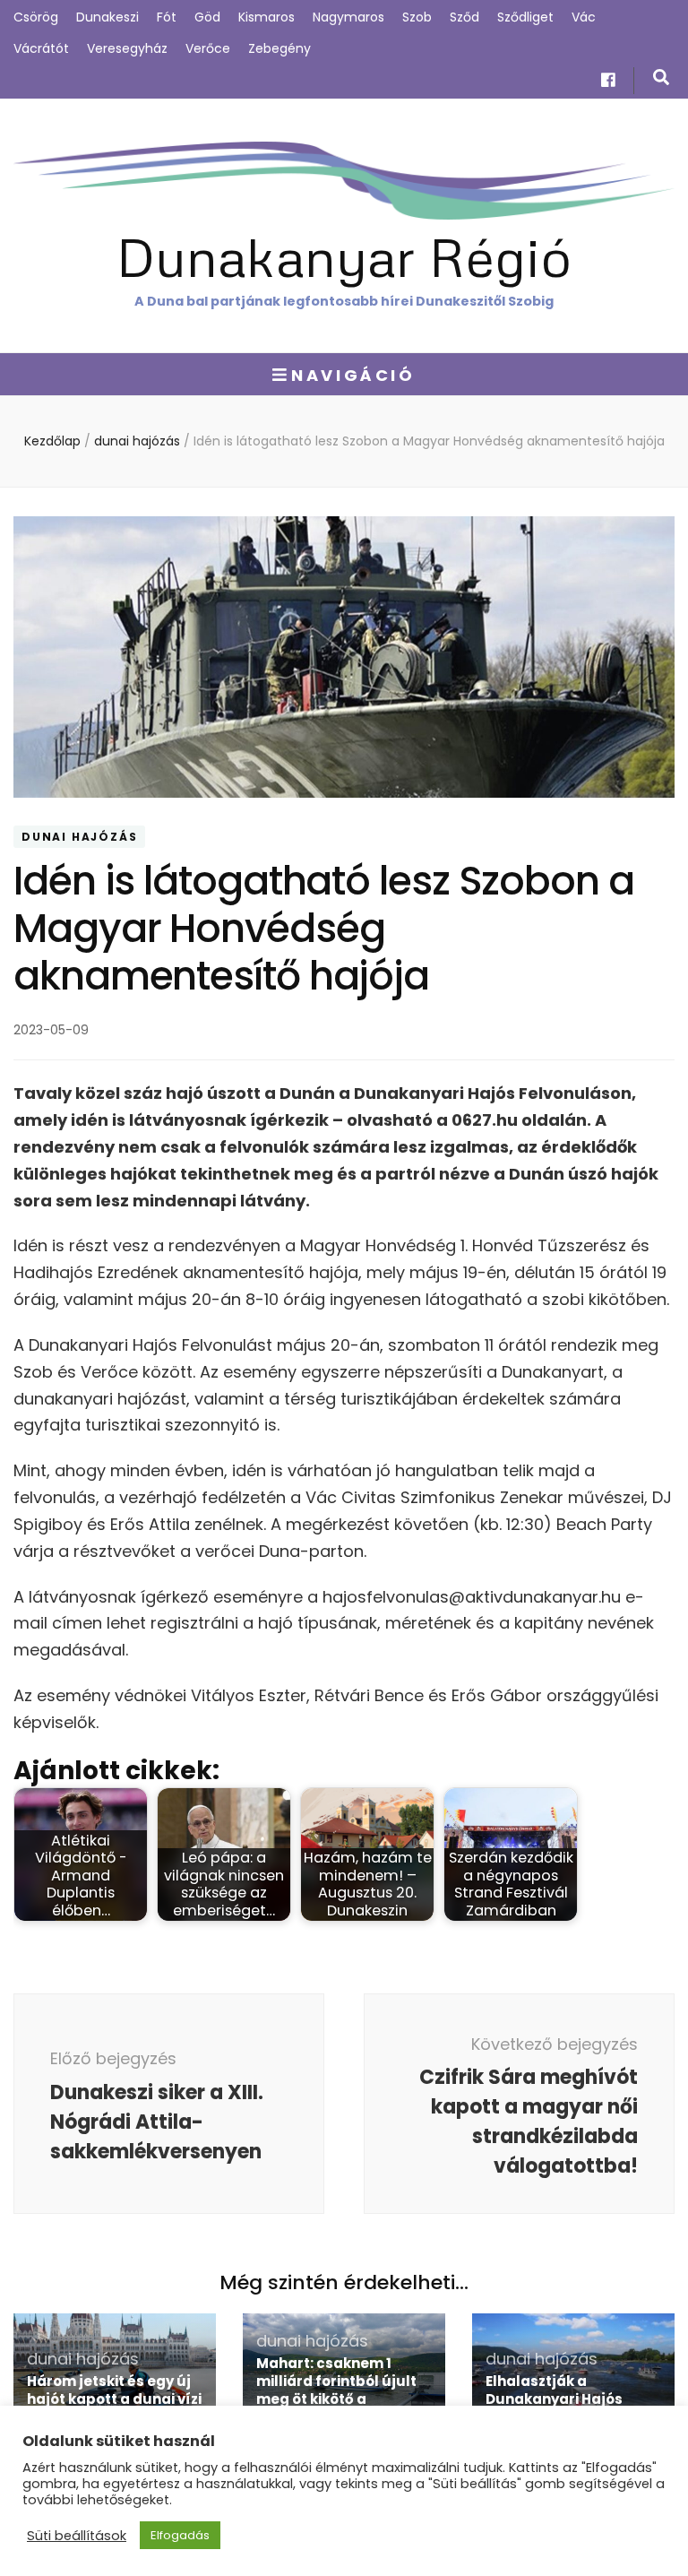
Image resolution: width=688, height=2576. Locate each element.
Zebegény (279, 48)
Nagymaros (348, 17)
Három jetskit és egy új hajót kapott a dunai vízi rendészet (114, 2399)
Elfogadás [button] (180, 2535)
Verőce (208, 48)
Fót (167, 17)
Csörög (36, 17)
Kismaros (267, 17)
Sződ (464, 17)
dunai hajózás (79, 837)
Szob (417, 17)
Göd (207, 17)
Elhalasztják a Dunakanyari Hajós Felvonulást (554, 2399)
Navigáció (353, 375)
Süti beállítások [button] (77, 2536)
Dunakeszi (107, 17)
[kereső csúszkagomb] (661, 78)
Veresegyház (127, 48)
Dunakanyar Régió (344, 256)
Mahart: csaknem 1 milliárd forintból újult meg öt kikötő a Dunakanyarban (336, 2390)
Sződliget (525, 17)
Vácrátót (41, 48)
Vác (584, 17)
